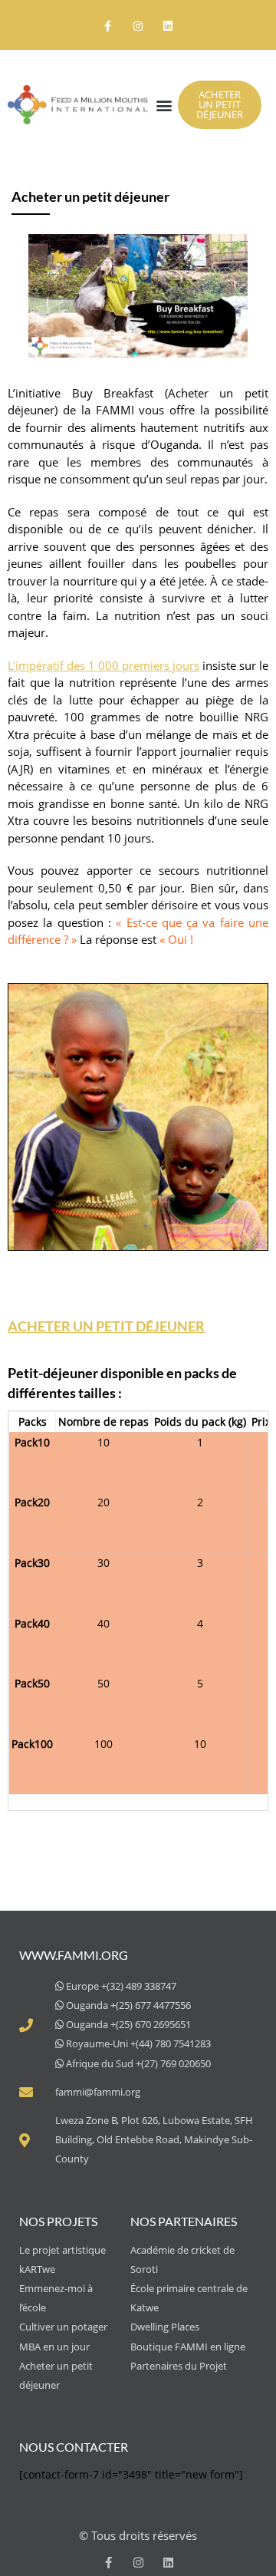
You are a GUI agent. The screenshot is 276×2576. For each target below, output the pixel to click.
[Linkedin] (168, 26)
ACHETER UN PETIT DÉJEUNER (106, 1326)
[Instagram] (138, 26)
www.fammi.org (74, 1955)
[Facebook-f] (108, 26)
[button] (164, 105)
